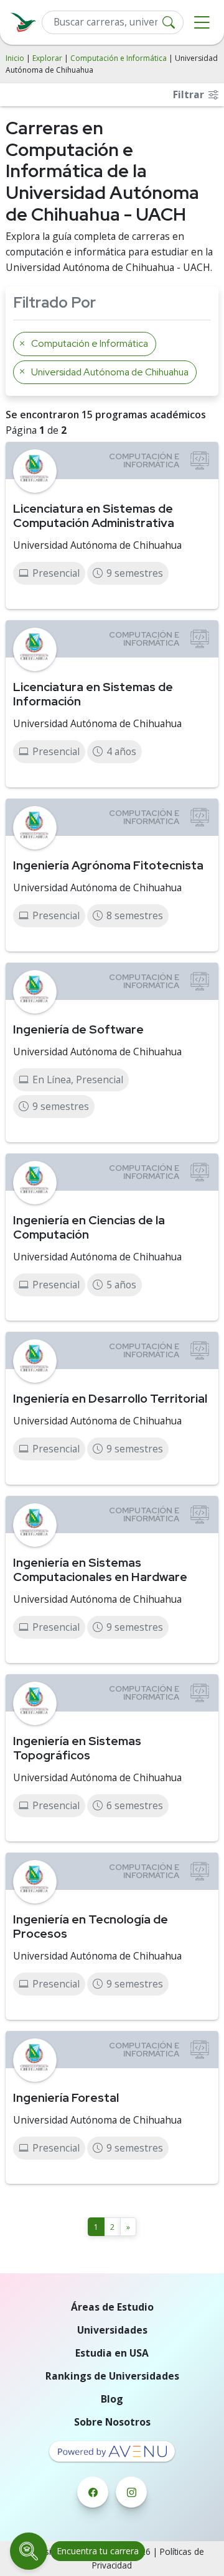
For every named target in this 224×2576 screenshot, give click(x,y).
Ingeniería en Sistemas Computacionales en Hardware (100, 1570)
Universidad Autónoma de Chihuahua (97, 545)
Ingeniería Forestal (66, 2097)
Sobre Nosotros (112, 2422)
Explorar (47, 58)
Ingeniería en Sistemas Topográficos (77, 1748)
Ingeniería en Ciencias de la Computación (89, 1227)
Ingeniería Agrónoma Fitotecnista (108, 865)
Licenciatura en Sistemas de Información (93, 694)
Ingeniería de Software (78, 1029)
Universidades (112, 2330)
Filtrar (190, 94)
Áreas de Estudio (112, 2307)
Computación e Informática (119, 58)
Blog (112, 2399)
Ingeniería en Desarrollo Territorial (110, 1398)
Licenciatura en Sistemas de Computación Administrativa (94, 516)
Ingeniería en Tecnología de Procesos (91, 1926)
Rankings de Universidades (112, 2376)
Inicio (15, 58)
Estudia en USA (112, 2353)
